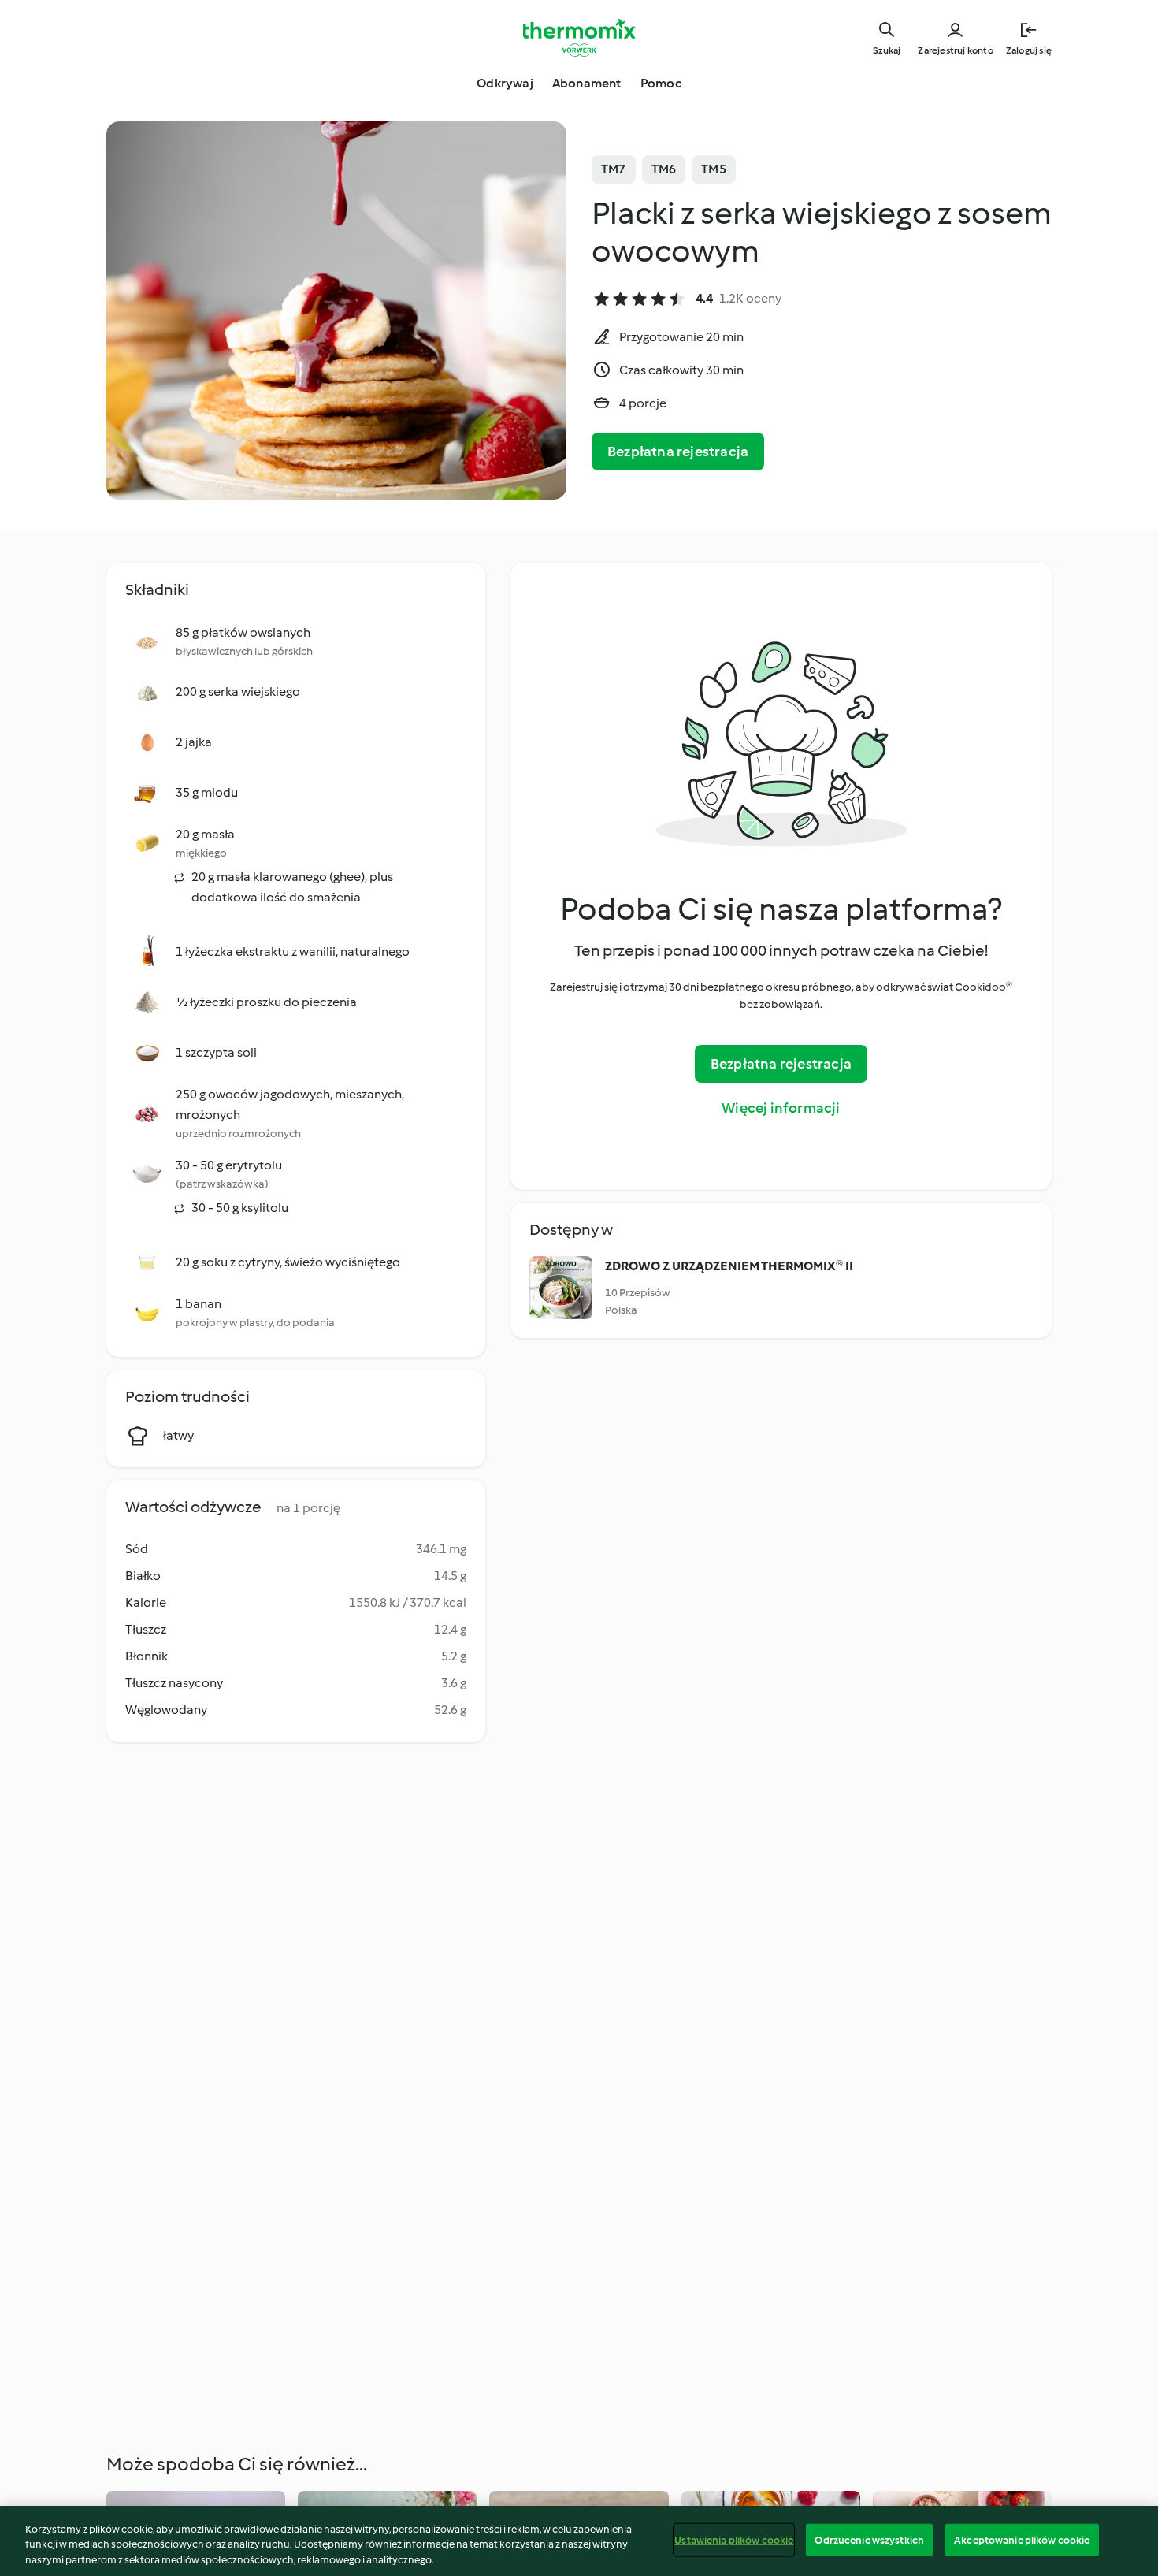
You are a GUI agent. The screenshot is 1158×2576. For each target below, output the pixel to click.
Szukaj (887, 50)
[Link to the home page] (579, 38)
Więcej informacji (781, 1108)
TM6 (664, 169)
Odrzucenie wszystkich (869, 2539)
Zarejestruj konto (955, 50)
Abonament (587, 83)
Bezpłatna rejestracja (678, 452)
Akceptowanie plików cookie (1022, 2539)
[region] (579, 2541)
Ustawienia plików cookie (734, 2539)
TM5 (714, 169)
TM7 (614, 169)
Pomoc (661, 83)
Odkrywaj (505, 83)
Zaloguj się (1029, 50)
